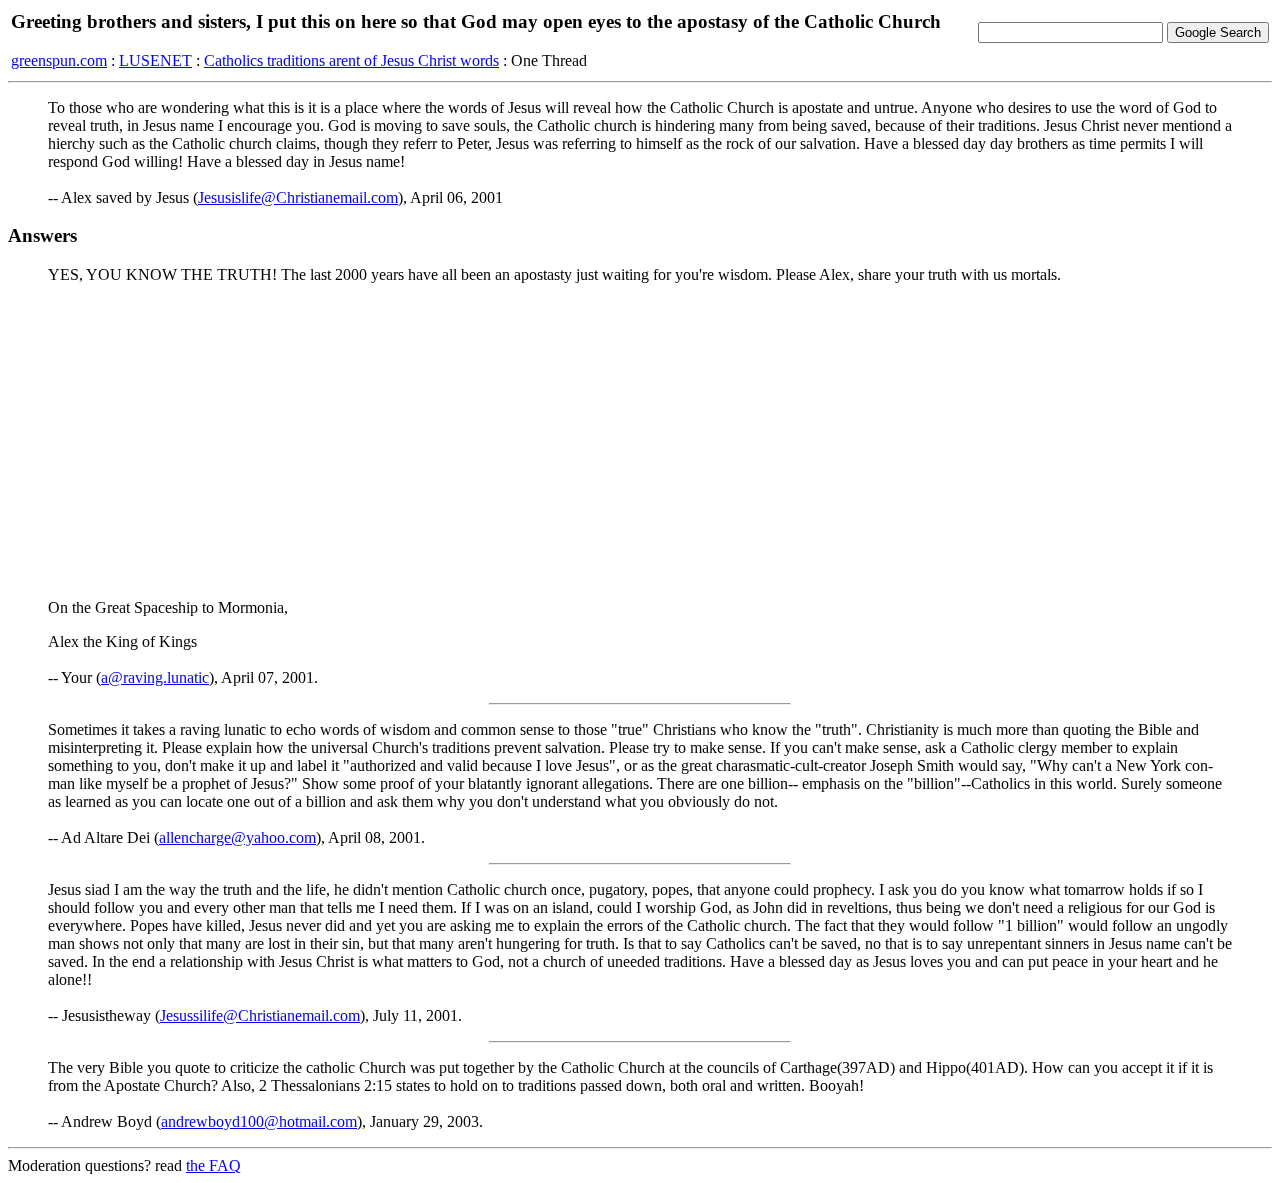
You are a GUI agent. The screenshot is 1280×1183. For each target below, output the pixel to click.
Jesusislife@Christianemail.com (298, 197)
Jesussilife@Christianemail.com (260, 1015)
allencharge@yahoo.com (237, 837)
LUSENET (155, 60)
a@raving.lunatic (155, 677)
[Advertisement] (640, 440)
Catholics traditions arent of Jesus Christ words (351, 60)
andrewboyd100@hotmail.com (259, 1121)
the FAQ (213, 1165)
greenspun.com (59, 60)
